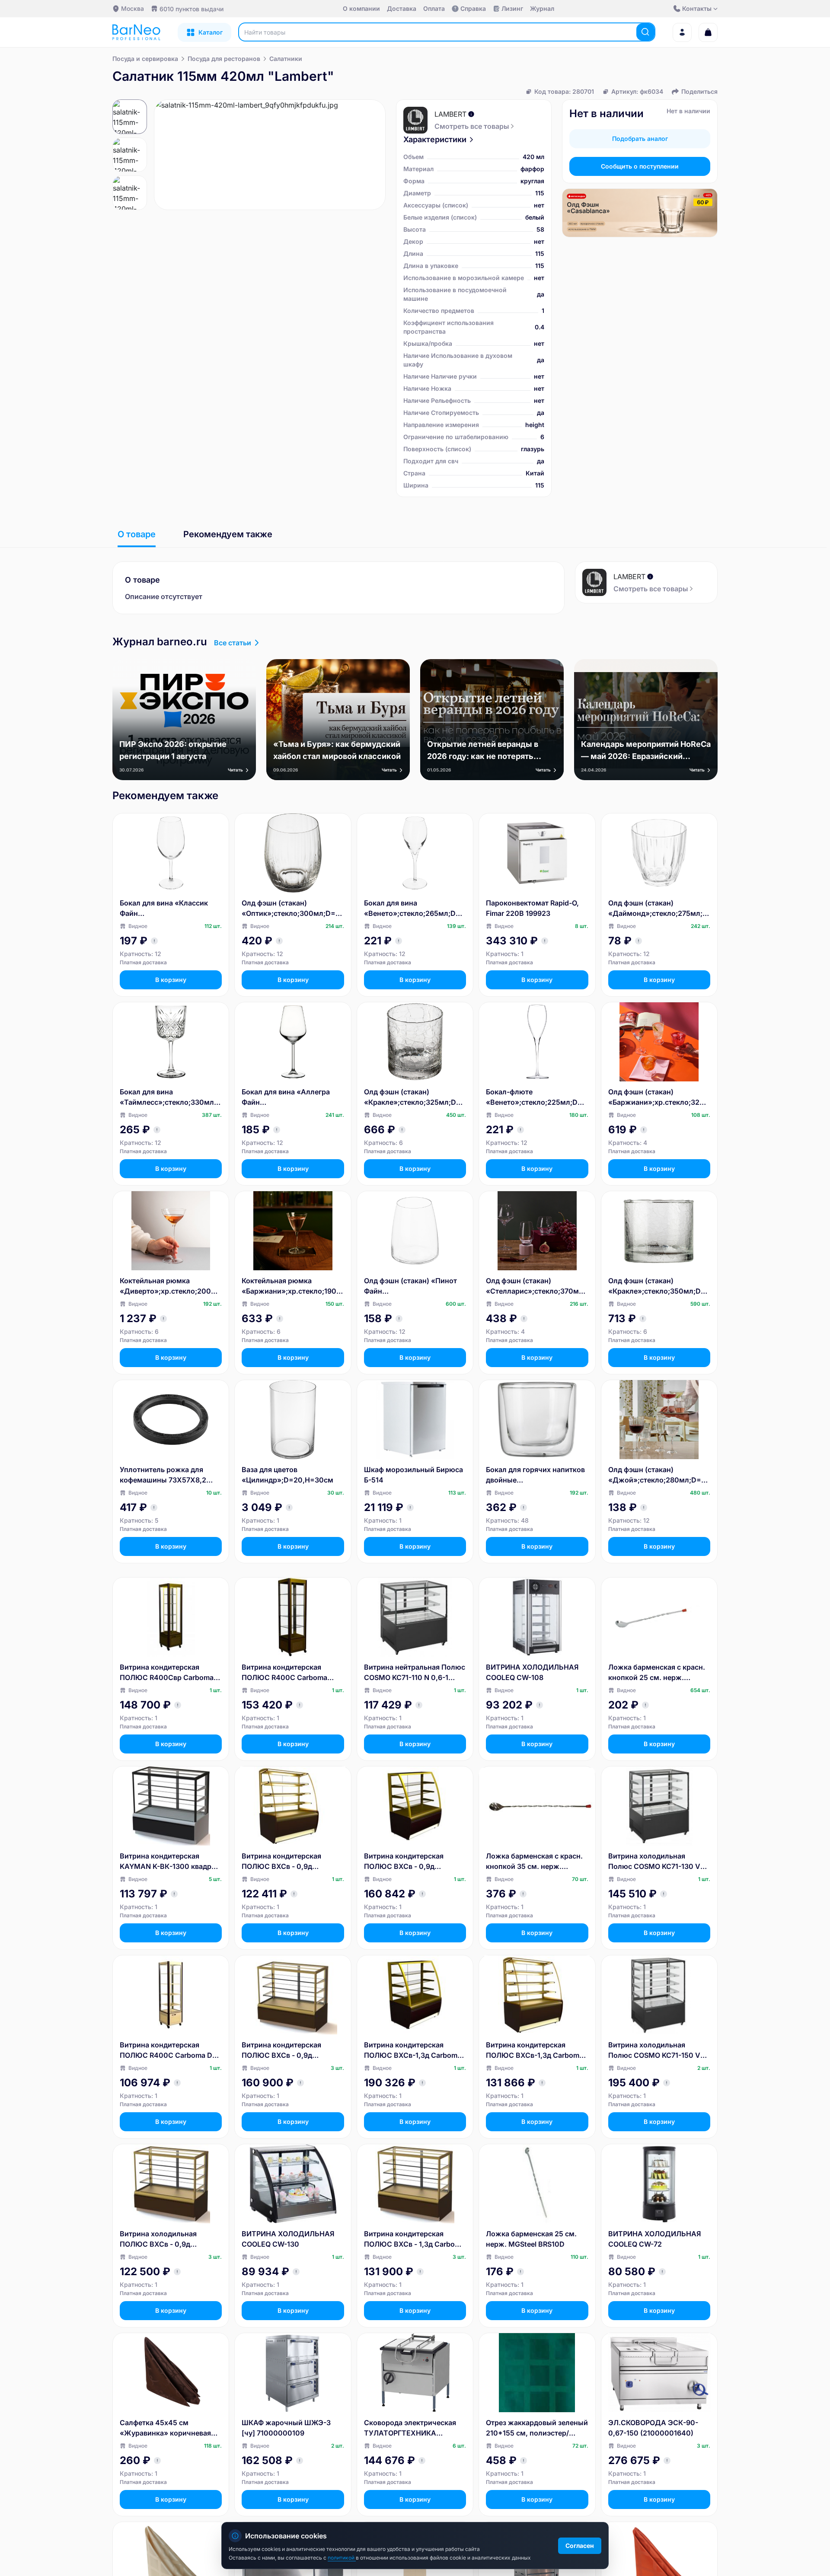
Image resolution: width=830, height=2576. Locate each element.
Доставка (402, 8)
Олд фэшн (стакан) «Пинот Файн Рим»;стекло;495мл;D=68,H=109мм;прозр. (413, 1286)
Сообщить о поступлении (640, 166)
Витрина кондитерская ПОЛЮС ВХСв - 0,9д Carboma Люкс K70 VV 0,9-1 (413, 1862)
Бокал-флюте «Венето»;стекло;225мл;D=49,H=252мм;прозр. (536, 1097)
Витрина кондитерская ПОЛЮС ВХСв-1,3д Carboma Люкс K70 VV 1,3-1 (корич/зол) (413, 2050)
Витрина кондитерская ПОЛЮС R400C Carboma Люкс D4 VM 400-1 (284, 1673)
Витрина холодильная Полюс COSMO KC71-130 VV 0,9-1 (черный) (657, 1862)
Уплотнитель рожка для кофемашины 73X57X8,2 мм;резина (163, 1475)
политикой (342, 2558)
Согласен (580, 2546)
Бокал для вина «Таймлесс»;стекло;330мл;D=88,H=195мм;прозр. (171, 1097)
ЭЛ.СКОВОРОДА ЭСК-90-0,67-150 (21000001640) (653, 2428)
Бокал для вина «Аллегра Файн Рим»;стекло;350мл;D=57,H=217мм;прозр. (292, 1097)
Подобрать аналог (640, 139)
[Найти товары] (645, 32)
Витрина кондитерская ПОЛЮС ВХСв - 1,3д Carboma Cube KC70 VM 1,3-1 (414, 2239)
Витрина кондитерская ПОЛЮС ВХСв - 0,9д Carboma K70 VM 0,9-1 (281, 1862)
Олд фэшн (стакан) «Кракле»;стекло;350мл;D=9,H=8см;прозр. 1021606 (659, 1286)
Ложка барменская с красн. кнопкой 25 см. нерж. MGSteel (657, 1673)
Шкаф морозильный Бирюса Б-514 (413, 1475)
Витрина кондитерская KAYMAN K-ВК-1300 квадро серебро (168, 1862)
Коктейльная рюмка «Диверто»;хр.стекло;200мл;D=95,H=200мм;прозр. (170, 1286)
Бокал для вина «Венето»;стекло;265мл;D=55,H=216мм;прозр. (414, 909)
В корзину (171, 980)
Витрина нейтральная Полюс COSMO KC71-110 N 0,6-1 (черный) (415, 1673)
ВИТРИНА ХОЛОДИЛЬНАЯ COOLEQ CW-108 (532, 1672)
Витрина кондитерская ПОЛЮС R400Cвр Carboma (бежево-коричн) (167, 1673)
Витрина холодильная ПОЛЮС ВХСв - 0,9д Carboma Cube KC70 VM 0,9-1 (171, 2239)
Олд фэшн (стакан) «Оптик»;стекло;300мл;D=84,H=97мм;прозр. (291, 909)
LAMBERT (450, 114)
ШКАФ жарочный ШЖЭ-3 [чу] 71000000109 (286, 2428)
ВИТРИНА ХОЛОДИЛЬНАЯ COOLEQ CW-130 (288, 2239)
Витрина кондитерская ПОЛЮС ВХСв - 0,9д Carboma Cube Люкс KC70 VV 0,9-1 (287, 2050)
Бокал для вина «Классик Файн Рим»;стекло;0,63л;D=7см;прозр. (169, 909)
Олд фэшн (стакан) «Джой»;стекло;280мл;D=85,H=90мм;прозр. (659, 1475)
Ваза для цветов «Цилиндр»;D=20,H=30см (287, 1475)
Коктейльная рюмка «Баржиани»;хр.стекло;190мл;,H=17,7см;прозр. (292, 1286)
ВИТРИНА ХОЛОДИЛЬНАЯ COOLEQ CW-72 (654, 2239)
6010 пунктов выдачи (192, 9)
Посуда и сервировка (145, 59)
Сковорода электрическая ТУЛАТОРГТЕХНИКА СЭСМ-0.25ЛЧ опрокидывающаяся (410, 2428)
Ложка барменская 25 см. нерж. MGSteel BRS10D (531, 2239)
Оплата (434, 8)
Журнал (542, 8)
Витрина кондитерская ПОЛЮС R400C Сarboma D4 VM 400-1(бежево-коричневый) (168, 2050)
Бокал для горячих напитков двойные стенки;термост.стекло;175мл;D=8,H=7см (536, 1475)
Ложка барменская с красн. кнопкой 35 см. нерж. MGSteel (534, 1862)
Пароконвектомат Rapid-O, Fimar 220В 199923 (532, 908)
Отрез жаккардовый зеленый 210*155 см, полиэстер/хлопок (537, 2428)
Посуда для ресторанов (224, 59)
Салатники (286, 59)
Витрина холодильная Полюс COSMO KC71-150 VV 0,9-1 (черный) (657, 2050)
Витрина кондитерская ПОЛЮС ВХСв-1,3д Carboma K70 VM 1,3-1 (535, 2050)
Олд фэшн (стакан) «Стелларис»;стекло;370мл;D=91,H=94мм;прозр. (536, 1286)
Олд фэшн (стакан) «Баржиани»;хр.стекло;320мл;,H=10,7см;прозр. (659, 1097)
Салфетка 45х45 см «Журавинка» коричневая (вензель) (165, 2428)
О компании (361, 8)
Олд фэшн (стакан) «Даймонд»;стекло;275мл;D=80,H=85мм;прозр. (658, 909)
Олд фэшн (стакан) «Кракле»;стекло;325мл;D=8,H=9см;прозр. (415, 1097)
